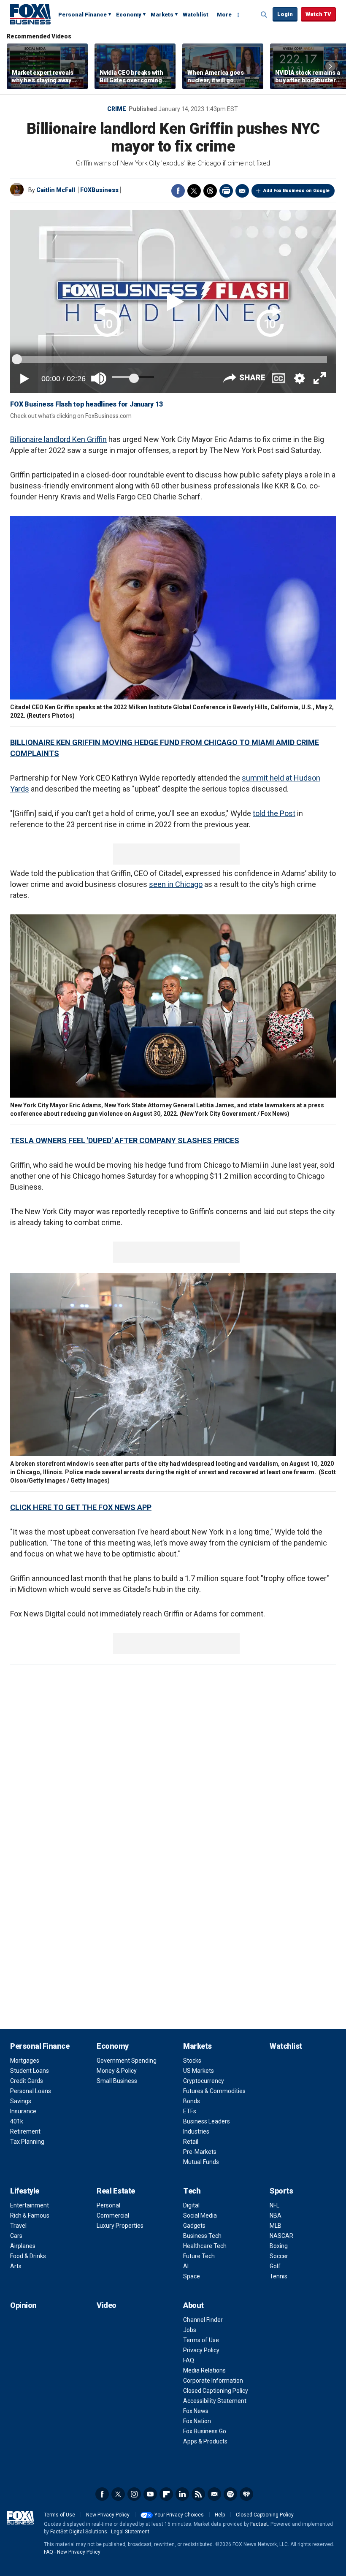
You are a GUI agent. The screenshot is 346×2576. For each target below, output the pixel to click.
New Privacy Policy (108, 2515)
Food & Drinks (28, 2256)
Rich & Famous (30, 2215)
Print (226, 191)
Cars (16, 2236)
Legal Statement (130, 2532)
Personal (108, 2205)
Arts (16, 2266)
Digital (191, 2205)
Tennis (278, 2276)
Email (242, 191)
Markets (162, 15)
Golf (275, 2266)
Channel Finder (203, 2320)
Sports (281, 2191)
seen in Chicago (176, 884)
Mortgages (25, 2061)
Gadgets (194, 2226)
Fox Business (30, 14)
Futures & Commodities (214, 2091)
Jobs (190, 2330)
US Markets (199, 2071)
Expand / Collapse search (264, 15)
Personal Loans (31, 2091)
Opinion (23, 2305)
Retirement (25, 2131)
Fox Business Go (205, 2431)
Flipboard (166, 2494)
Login (285, 14)
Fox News (196, 2411)
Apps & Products (205, 2441)
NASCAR (281, 2236)
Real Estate (116, 2191)
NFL (274, 2205)
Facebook (178, 191)
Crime (117, 109)
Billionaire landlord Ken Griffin (58, 439)
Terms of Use (201, 2340)
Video (107, 2305)
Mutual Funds (201, 2162)
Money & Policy (117, 2071)
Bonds (192, 2101)
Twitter (194, 191)
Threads (210, 191)
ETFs (190, 2111)
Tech (192, 2191)
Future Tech (199, 2256)
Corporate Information (213, 2381)
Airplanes (23, 2246)
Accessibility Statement (215, 2401)
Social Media (200, 2215)
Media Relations (204, 2370)
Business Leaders (207, 2121)
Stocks (192, 2061)
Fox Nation (197, 2421)
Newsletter (214, 2494)
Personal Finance (82, 15)
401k (17, 2121)
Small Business (117, 2081)
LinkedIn (182, 2494)
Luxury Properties (120, 2226)
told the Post (274, 813)
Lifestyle (25, 2191)
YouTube (150, 2494)
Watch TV (318, 14)
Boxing (279, 2246)
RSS (198, 2494)
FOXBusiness (99, 190)
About (193, 2305)
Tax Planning (27, 2142)
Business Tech (202, 2236)
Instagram (134, 2494)
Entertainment (30, 2205)
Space (192, 2276)
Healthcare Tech (205, 2246)
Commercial (113, 2215)
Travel (18, 2226)
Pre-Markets (200, 2152)
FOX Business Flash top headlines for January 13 (86, 404)
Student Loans (30, 2071)
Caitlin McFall (56, 190)
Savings (21, 2101)
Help (220, 2515)
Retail (191, 2142)
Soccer (279, 2256)
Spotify (230, 2494)
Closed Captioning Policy (216, 2391)
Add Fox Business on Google (296, 191)
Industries (196, 2131)
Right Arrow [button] (330, 66)
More (224, 15)
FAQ (189, 2360)
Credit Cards (27, 2081)
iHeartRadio (246, 2494)
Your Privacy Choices (179, 2515)
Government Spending (127, 2061)
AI (186, 2266)
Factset (259, 2524)
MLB (276, 2226)
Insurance (23, 2111)
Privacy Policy (201, 2350)
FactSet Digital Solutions (79, 2532)
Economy (129, 15)
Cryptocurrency (204, 2081)
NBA (276, 2215)
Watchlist (196, 15)
